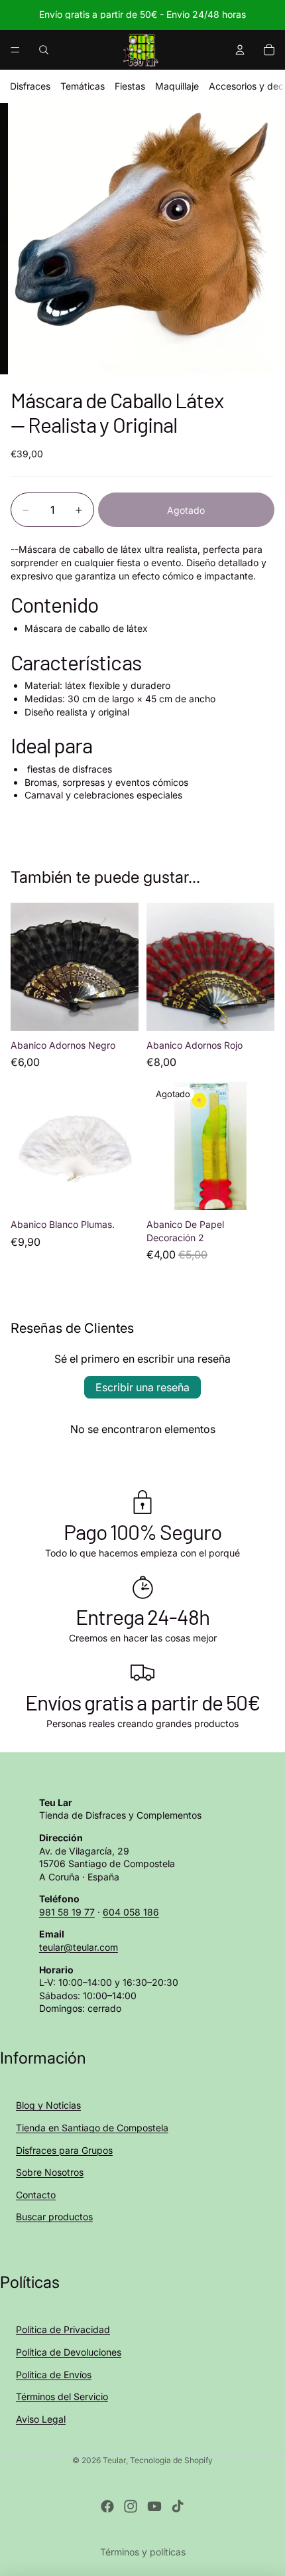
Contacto (36, 2195)
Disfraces (30, 86)
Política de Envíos (54, 2375)
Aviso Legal (41, 2419)
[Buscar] (44, 50)
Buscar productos (54, 2217)
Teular (114, 2460)
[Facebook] (107, 2506)
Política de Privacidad (63, 2329)
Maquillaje (177, 86)
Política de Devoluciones (69, 2352)
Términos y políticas (143, 2552)
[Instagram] (131, 2506)
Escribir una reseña (142, 1387)
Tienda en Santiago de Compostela (92, 2128)
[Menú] (15, 50)
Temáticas (83, 86)
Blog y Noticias (48, 2105)
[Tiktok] (178, 2506)
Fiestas (130, 86)
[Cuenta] (240, 50)
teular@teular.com (79, 1947)
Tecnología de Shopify (171, 2460)
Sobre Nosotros (50, 2172)
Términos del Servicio (62, 2396)
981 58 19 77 (67, 1912)
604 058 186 (131, 1912)
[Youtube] (154, 2506)
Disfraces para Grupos (64, 2150)
